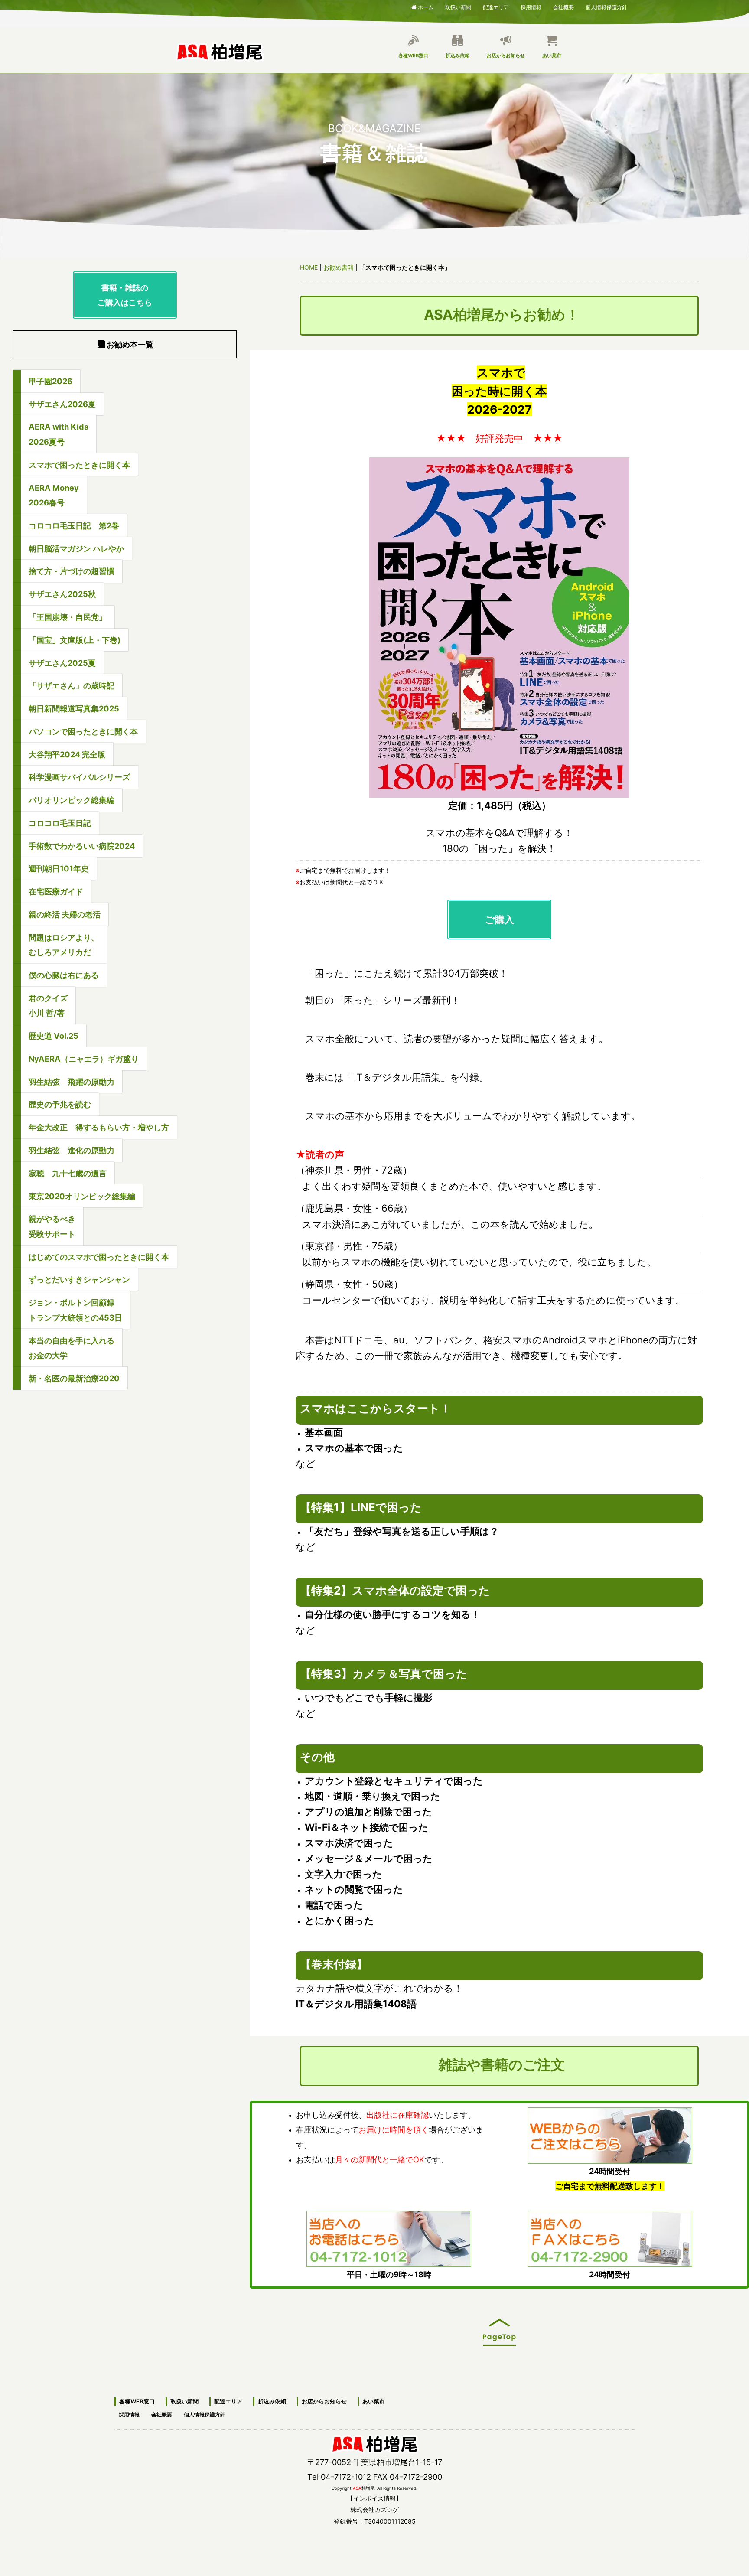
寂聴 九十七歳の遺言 (68, 1173)
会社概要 (563, 6)
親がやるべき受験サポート (52, 1226)
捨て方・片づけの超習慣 (72, 571)
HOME (309, 267)
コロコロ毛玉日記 (60, 823)
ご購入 (500, 919)
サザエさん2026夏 (62, 404)
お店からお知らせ (506, 55)
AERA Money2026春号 (54, 495)
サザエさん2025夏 (62, 663)
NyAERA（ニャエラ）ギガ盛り (84, 1059)
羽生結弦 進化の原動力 (72, 1150)
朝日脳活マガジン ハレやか (76, 548)
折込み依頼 (458, 55)
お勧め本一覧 (130, 344)
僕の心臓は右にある (64, 975)
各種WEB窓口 (413, 55)
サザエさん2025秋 (62, 594)
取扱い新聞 (458, 6)
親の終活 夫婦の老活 (65, 914)
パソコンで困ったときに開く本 (83, 731)
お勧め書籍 (339, 267)
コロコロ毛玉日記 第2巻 (74, 525)
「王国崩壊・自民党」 (68, 617)
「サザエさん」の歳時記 (72, 685)
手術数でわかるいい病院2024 (82, 846)
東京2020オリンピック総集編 (82, 1196)
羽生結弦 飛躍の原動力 (72, 1082)
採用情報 (531, 6)
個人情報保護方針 (606, 6)
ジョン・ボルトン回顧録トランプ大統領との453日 (75, 1310)
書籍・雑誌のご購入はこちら (125, 295)
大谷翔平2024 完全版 (67, 754)
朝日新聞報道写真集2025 (74, 708)
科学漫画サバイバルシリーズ (79, 777)
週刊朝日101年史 (59, 868)
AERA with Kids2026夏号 (59, 434)
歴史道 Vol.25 (54, 1036)
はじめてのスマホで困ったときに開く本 (99, 1257)
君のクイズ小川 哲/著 (48, 1006)
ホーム (426, 7)
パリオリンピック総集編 (72, 800)
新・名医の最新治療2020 (74, 1378)
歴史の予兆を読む (60, 1104)
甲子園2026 (50, 381)
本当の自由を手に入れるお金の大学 (72, 1348)
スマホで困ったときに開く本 (79, 465)
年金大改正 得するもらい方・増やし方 (99, 1127)
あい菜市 (552, 55)
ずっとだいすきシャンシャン (79, 1279)
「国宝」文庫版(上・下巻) (75, 640)
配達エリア (496, 6)
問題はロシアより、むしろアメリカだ (64, 945)
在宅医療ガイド (56, 891)
